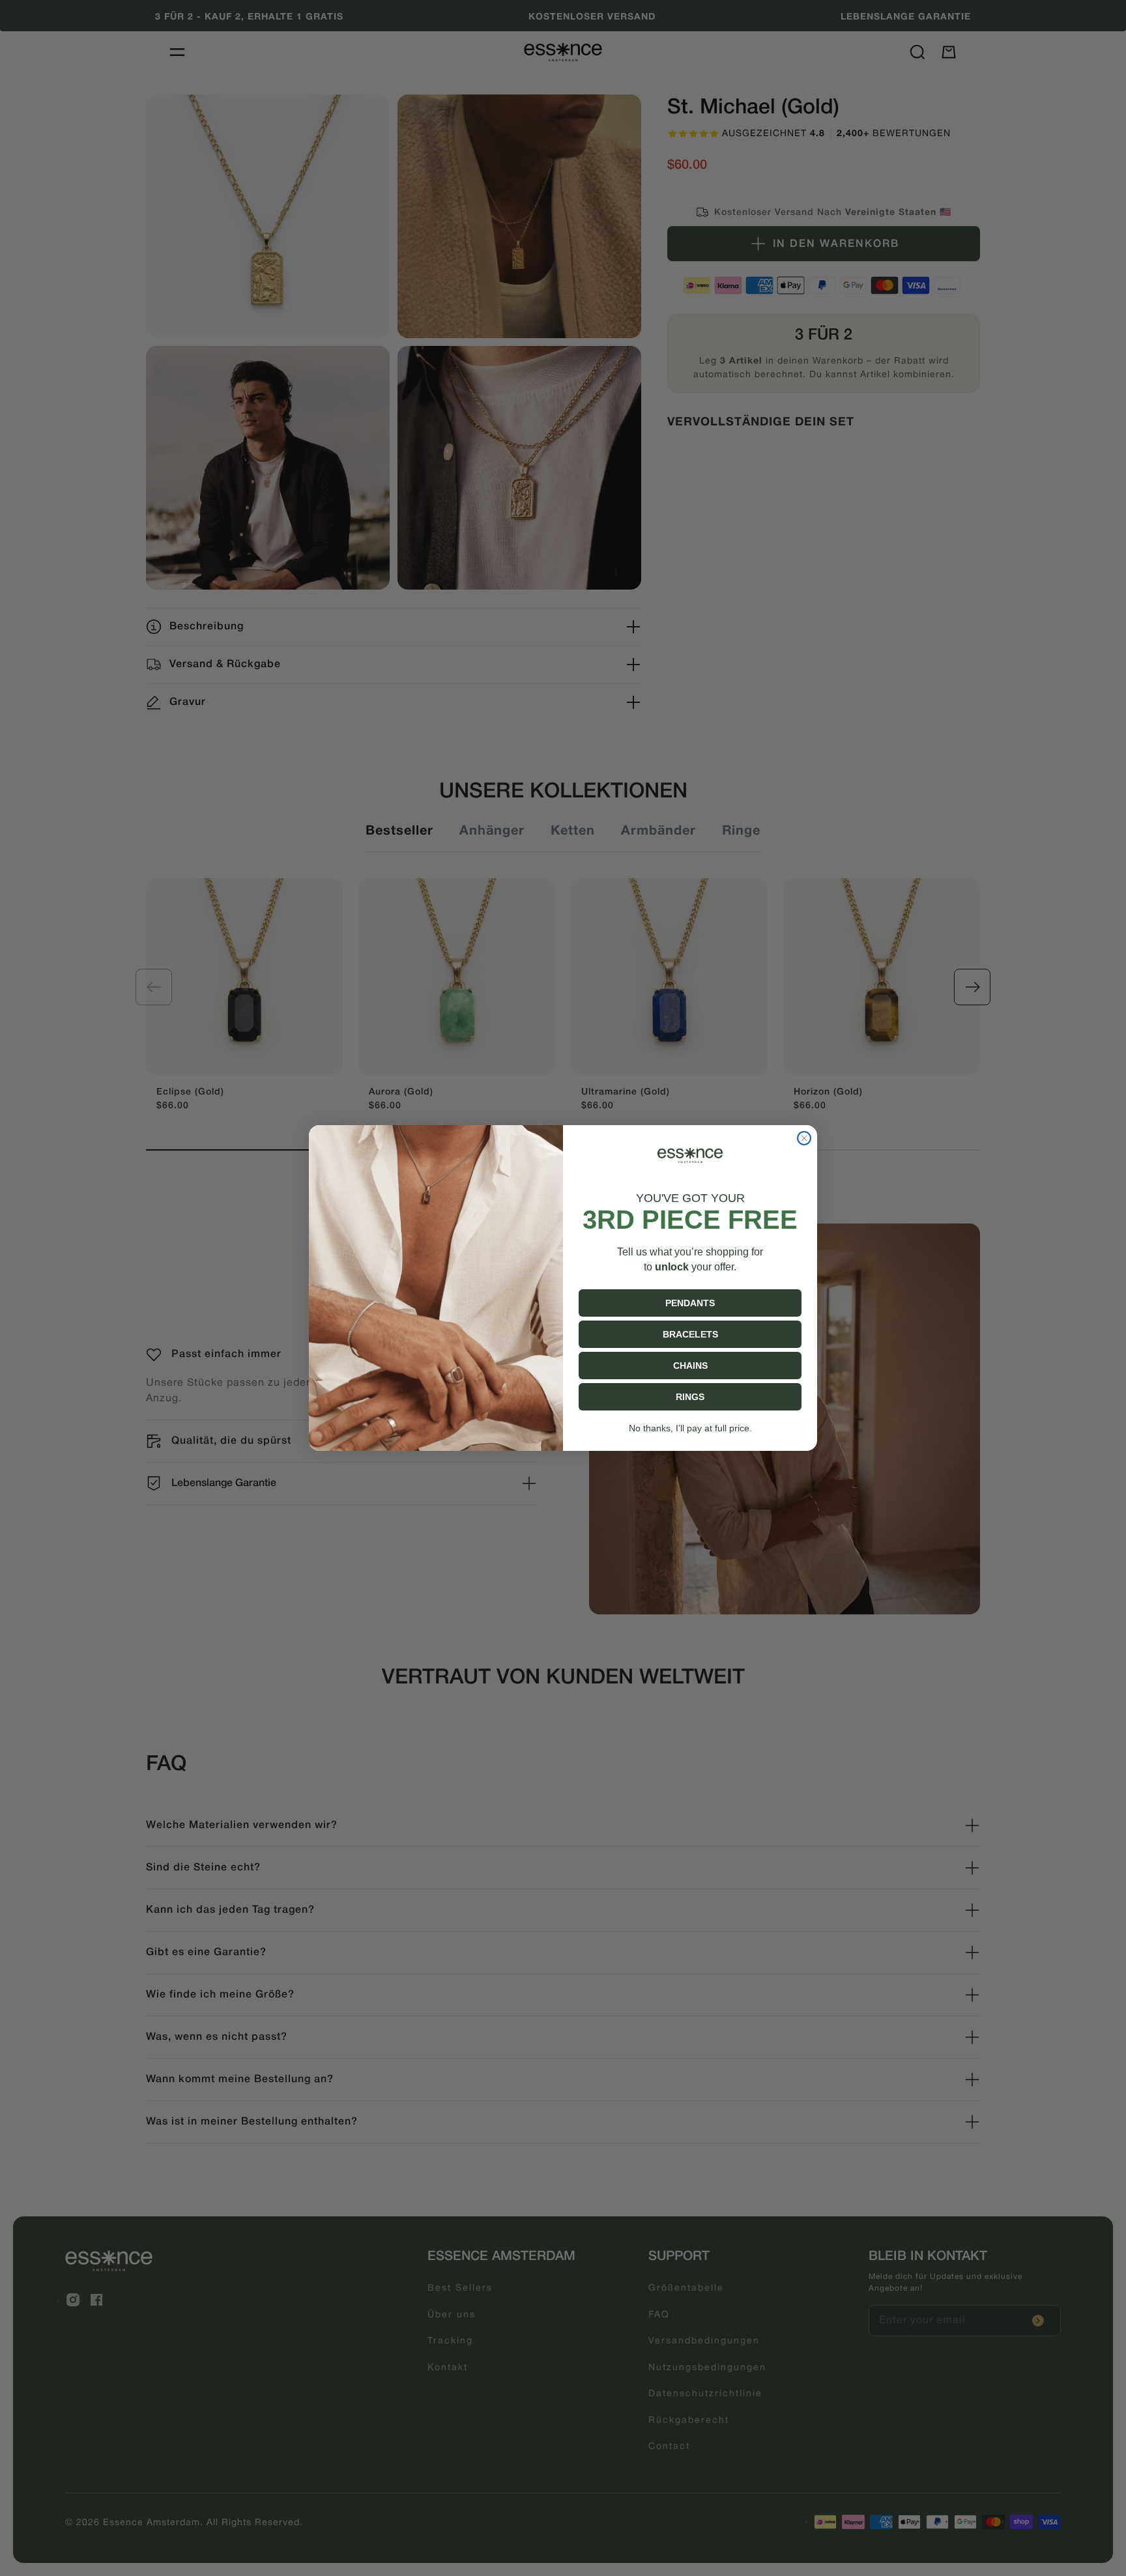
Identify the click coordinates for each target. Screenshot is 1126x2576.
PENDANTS (690, 1303)
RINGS (690, 1397)
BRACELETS (690, 1334)
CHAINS (690, 1366)
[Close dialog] (804, 1138)
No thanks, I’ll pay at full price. (690, 1428)
